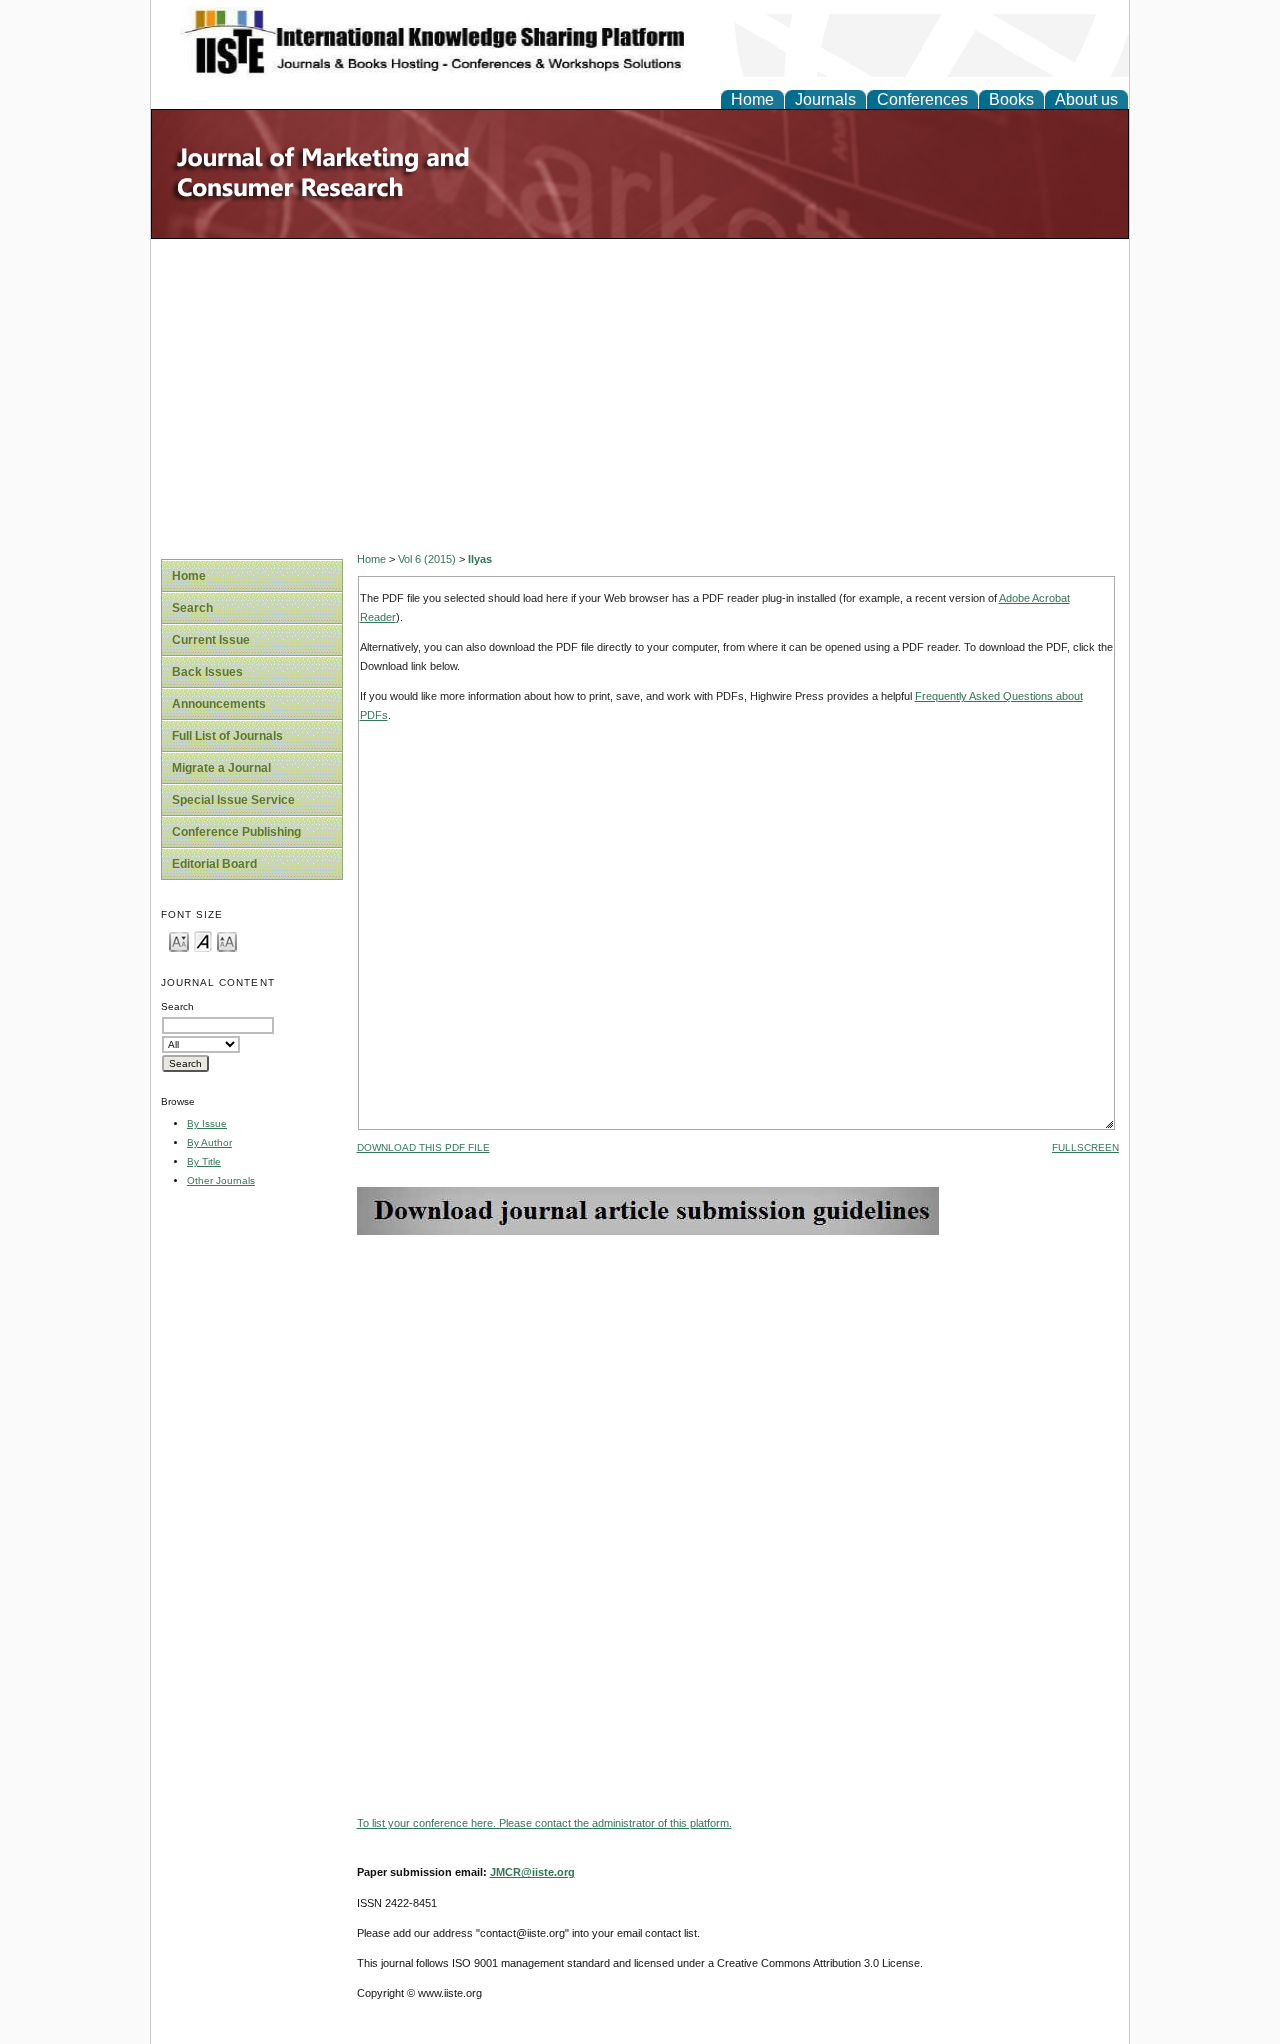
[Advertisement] (640, 389)
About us (1086, 99)
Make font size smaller (179, 940)
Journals (825, 99)
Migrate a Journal (221, 768)
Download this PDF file (423, 1147)
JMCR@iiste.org (532, 1872)
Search (192, 608)
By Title (204, 1161)
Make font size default (203, 940)
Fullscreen (1085, 1147)
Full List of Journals (227, 736)
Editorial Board (214, 864)
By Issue (207, 1123)
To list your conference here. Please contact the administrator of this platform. (544, 1823)
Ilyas (480, 559)
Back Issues (207, 672)
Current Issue (211, 640)
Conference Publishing (236, 832)
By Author (209, 1142)
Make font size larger (227, 940)
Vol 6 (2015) (427, 559)
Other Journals (221, 1180)
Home (752, 99)
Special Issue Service (233, 800)
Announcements (219, 704)
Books (1011, 99)
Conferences (922, 99)
